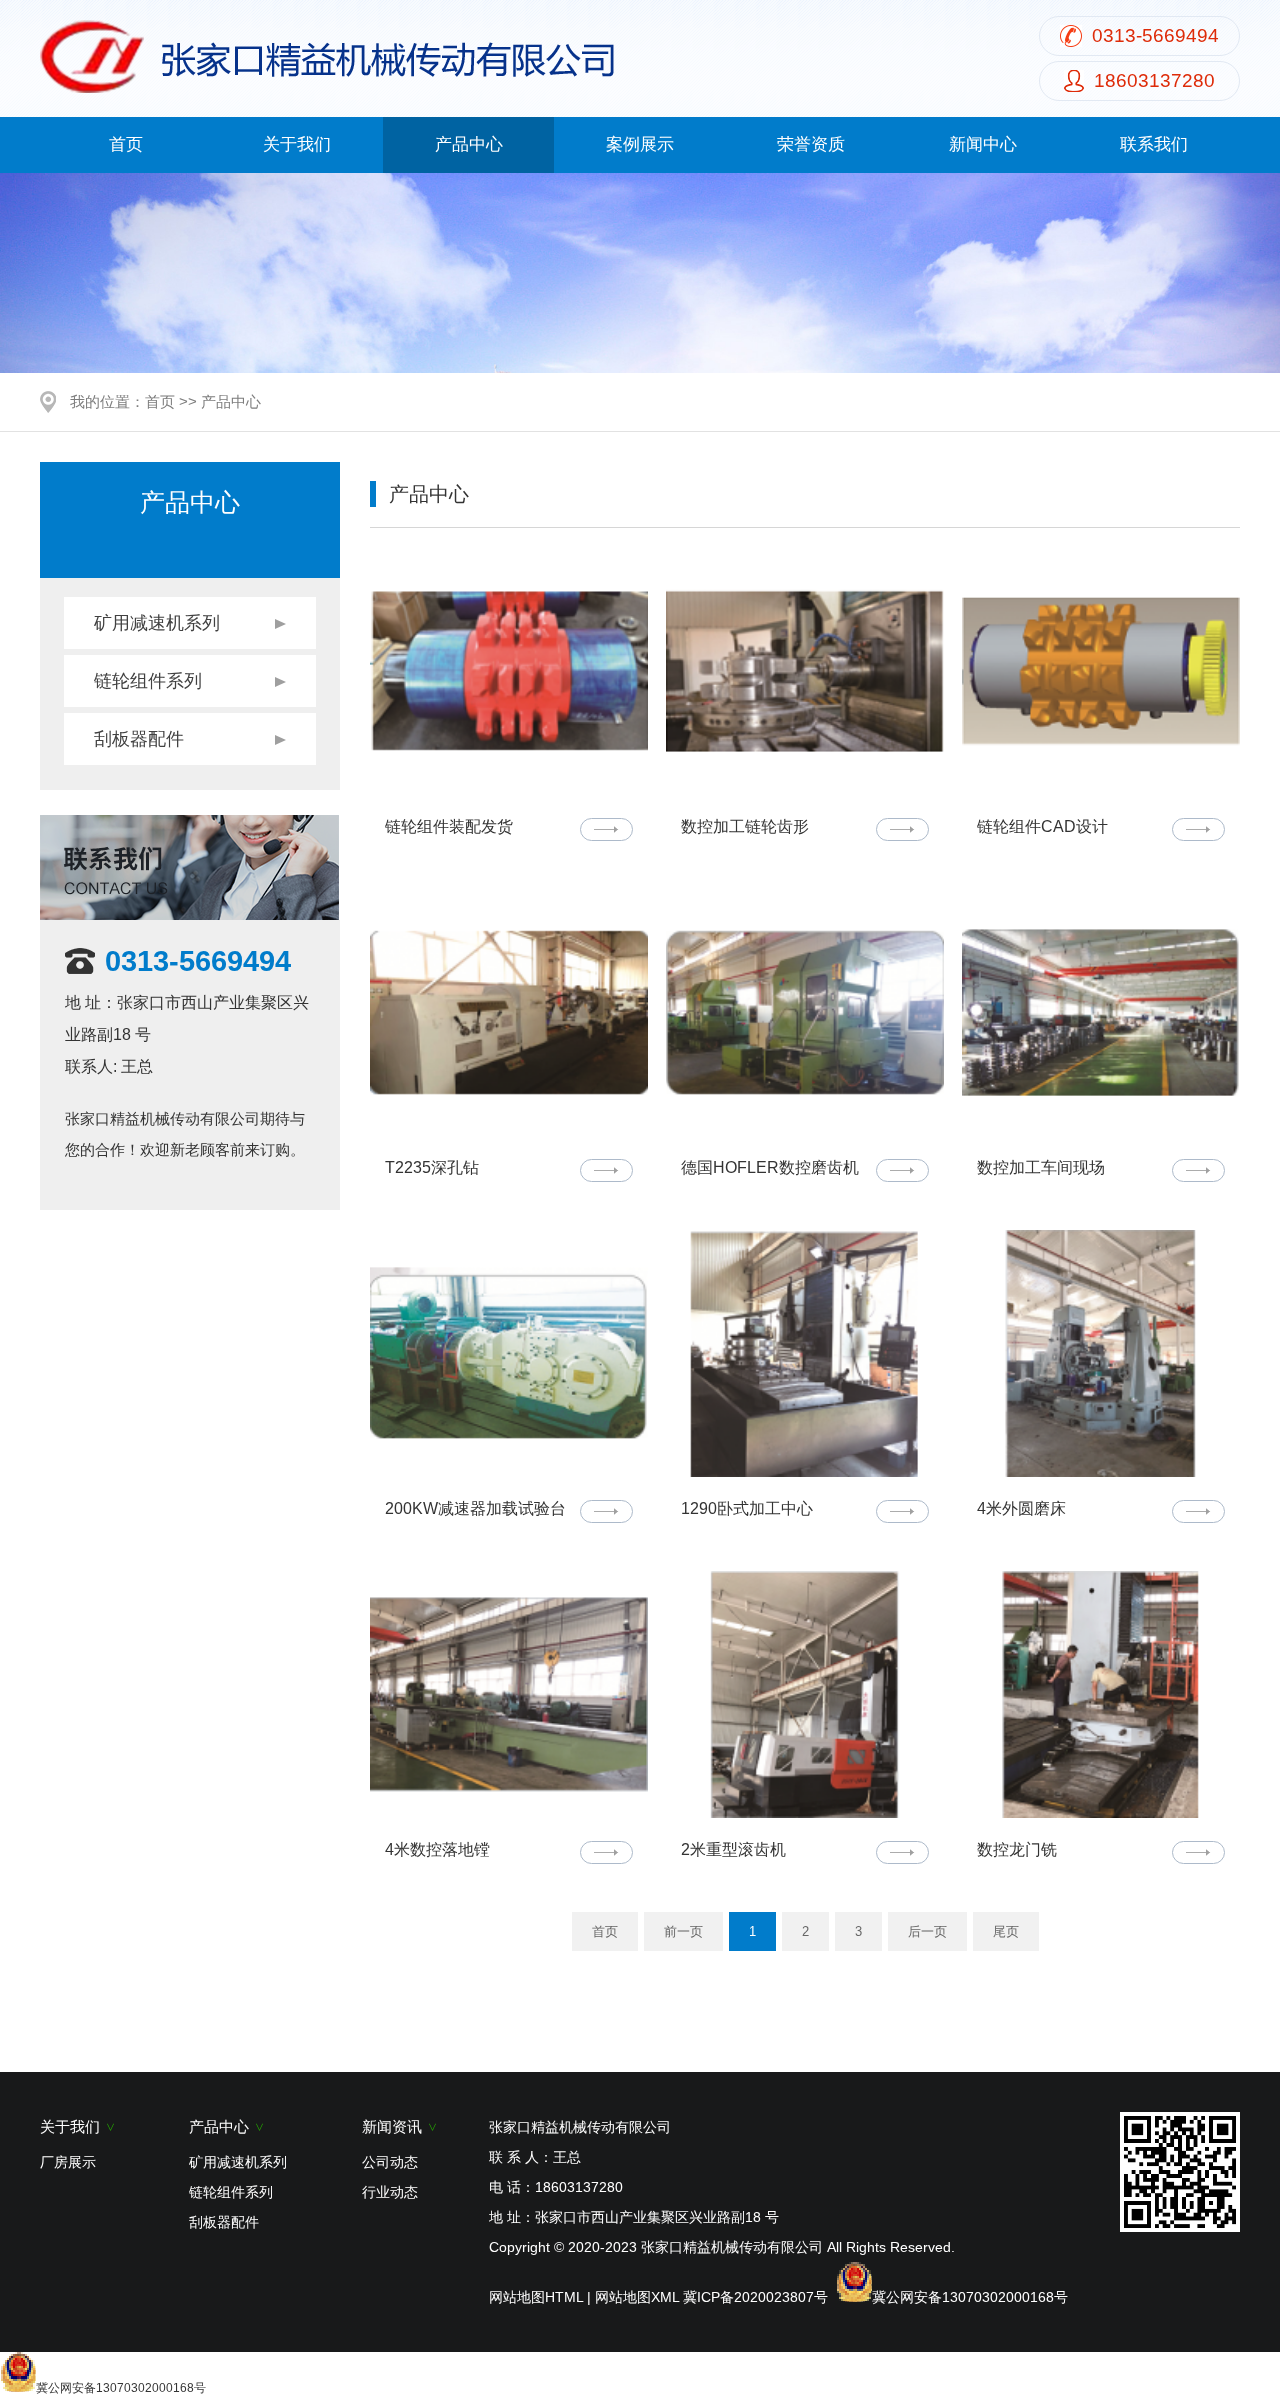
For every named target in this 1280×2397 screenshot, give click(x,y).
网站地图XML (637, 2297)
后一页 (927, 1931)
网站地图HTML (536, 2297)
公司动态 (390, 2162)
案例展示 (640, 144)
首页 (126, 144)
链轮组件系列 (148, 681)
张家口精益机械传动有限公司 (732, 2247)
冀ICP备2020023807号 (755, 2297)
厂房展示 (68, 2162)
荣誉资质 (811, 144)
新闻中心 (983, 144)
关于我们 (297, 144)
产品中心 (469, 144)
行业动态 (390, 2192)
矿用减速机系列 (157, 623)
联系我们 (1154, 144)
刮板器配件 (139, 739)
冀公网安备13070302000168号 (970, 2297)
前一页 (683, 1931)
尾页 (1006, 1931)
